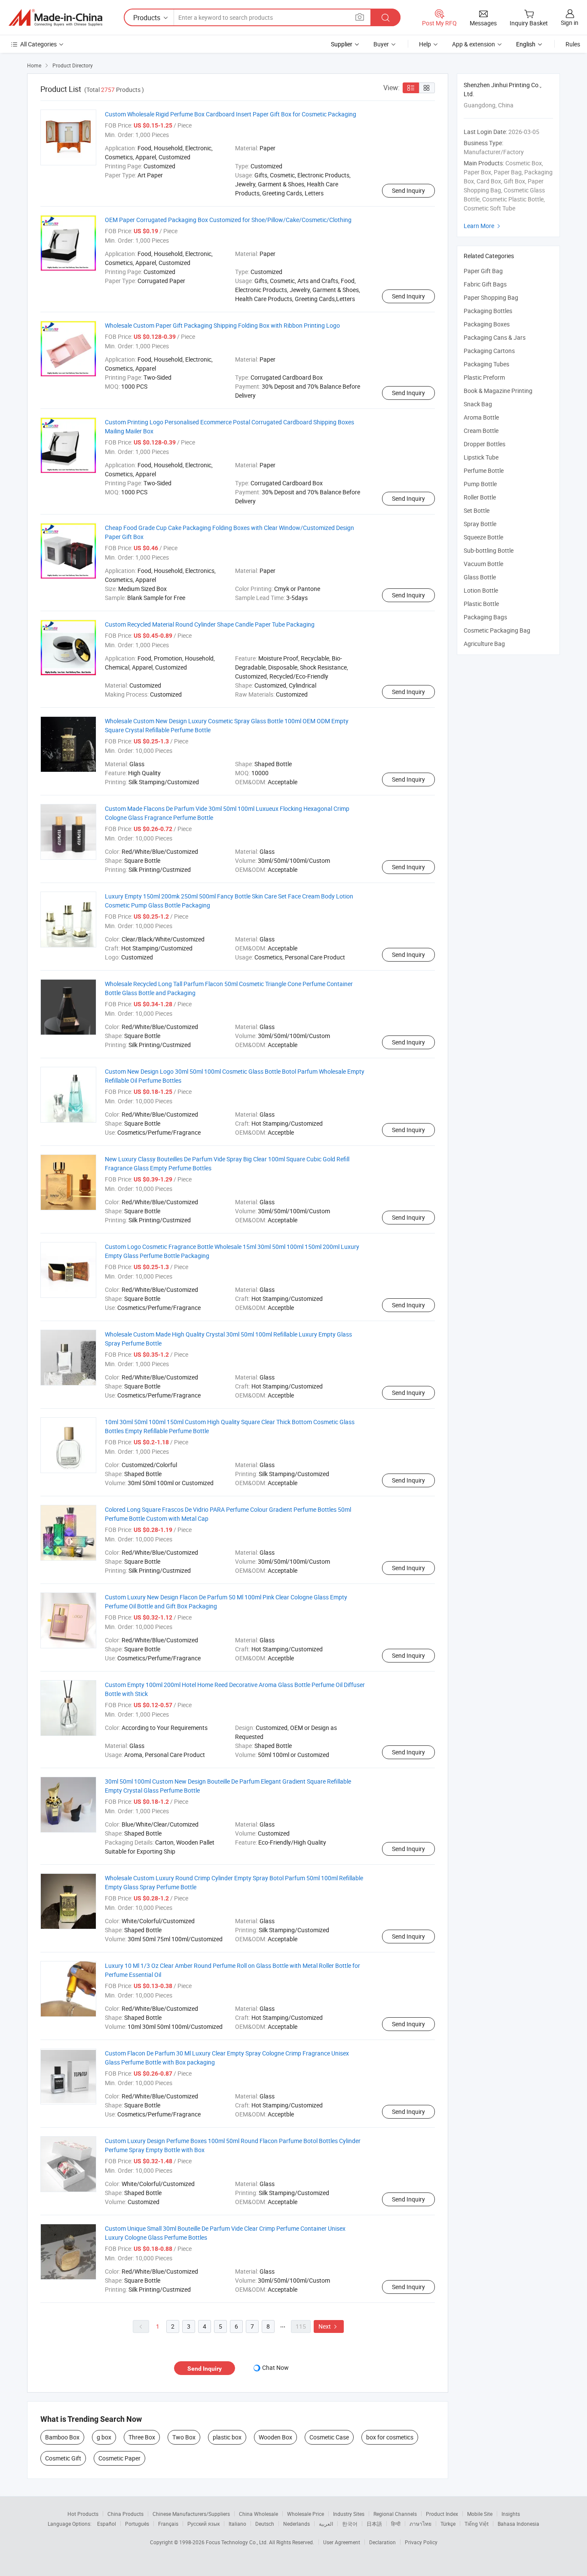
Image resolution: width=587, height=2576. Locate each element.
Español (107, 2524)
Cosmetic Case (329, 2437)
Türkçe (448, 2524)
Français (168, 2524)
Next (329, 2326)
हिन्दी (396, 2524)
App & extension (474, 44)
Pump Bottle (480, 484)
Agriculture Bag (484, 644)
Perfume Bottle (484, 470)
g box (104, 2437)
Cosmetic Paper (119, 2458)
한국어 (350, 2524)
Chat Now (275, 2367)
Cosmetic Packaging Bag (497, 630)
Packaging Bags (485, 617)
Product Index (442, 2514)
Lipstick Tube (481, 457)
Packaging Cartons (489, 351)
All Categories (38, 44)
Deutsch (265, 2524)
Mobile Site (480, 2514)
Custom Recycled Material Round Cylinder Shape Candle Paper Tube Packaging (210, 624)
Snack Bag (478, 404)
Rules (573, 44)
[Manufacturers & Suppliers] (55, 18)
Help (425, 44)
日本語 (374, 2524)
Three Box (142, 2437)
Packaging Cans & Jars (495, 337)
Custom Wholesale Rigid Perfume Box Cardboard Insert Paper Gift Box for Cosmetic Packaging (231, 114)
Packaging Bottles (488, 311)
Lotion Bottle (481, 590)
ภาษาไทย (420, 2524)
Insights (511, 2514)
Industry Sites (349, 2514)
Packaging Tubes (486, 364)
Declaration (382, 2542)
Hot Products (83, 2514)
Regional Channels (395, 2514)
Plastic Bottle (481, 604)
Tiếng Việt (477, 2524)
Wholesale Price (306, 2514)
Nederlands (297, 2524)
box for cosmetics (390, 2437)
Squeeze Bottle (483, 537)
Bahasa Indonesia (518, 2524)
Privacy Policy (421, 2542)
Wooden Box (275, 2437)
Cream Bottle (481, 431)
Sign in (570, 23)
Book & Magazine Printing (498, 391)
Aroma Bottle (481, 417)
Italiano (237, 2524)
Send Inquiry (408, 190)
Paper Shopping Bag (491, 297)
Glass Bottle (480, 577)
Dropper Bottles (485, 444)
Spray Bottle (480, 524)
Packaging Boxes (487, 324)
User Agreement (342, 2542)
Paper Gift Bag (483, 271)
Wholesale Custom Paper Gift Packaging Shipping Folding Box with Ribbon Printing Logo (222, 325)
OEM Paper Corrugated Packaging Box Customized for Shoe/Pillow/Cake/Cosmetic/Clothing (228, 220)
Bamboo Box (62, 2437)
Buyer (381, 44)
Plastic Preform (484, 377)
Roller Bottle (480, 497)
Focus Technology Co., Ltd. (237, 2542)
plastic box (227, 2437)
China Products (125, 2514)
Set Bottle (477, 510)
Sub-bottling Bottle (489, 550)
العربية (326, 2524)
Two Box (184, 2437)
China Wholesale (258, 2514)
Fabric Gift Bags (485, 284)
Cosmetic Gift (63, 2458)
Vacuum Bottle (483, 564)
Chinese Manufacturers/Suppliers (191, 2514)
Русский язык (203, 2524)
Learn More (483, 226)
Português (137, 2524)
